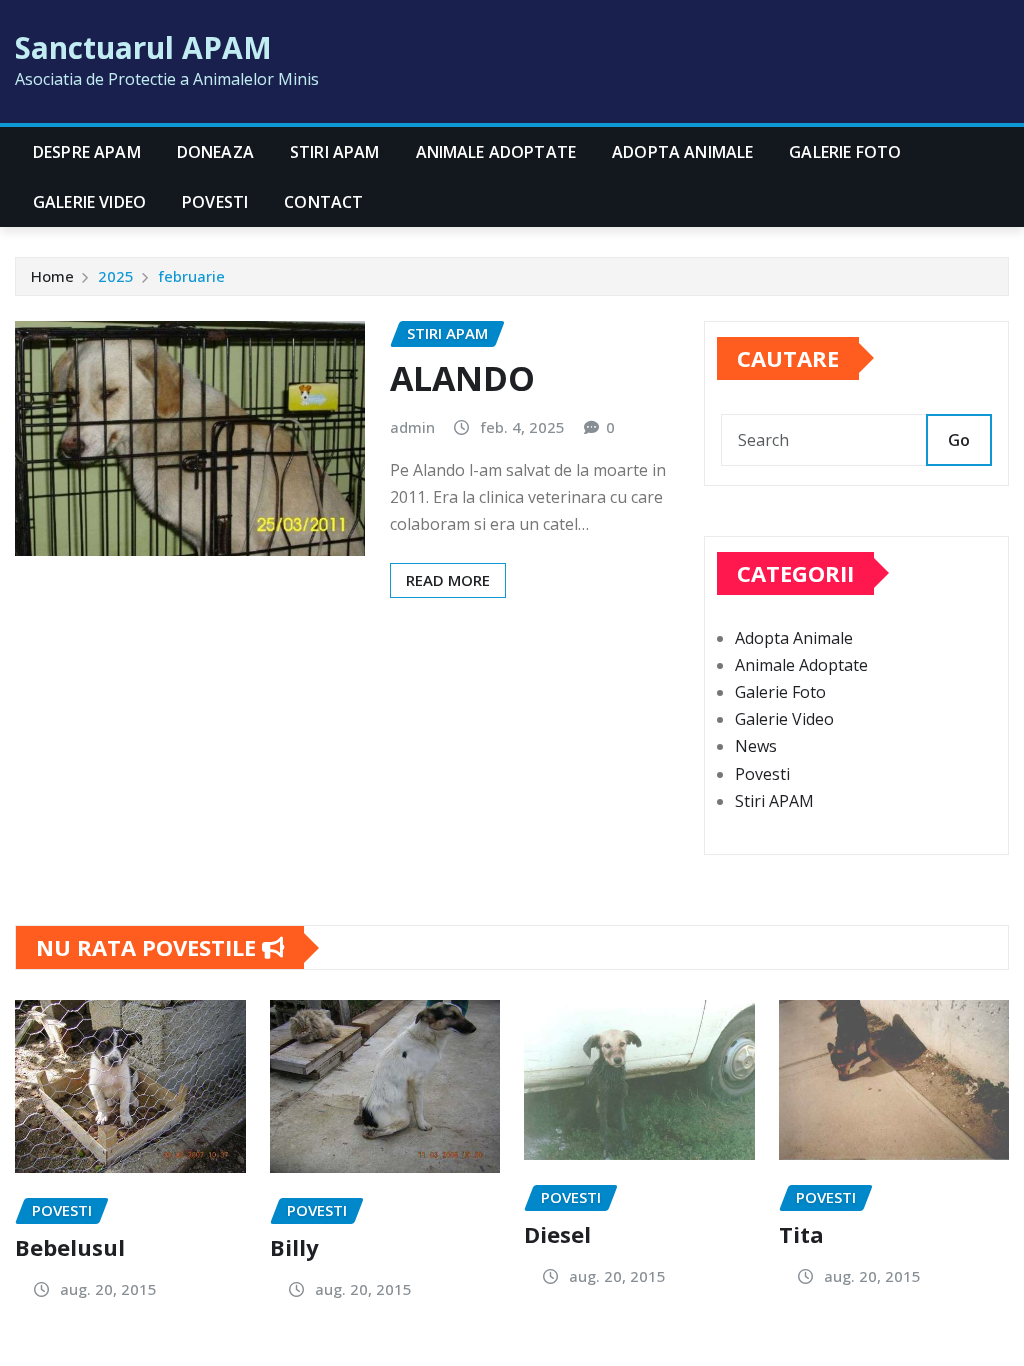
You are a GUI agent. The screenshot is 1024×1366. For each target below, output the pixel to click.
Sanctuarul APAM (143, 47)
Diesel (557, 1234)
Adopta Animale (682, 152)
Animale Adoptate (496, 152)
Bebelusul (70, 1247)
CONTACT (323, 202)
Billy (294, 1247)
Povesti (215, 202)
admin (412, 427)
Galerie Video (89, 202)
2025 (116, 276)
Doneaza (215, 152)
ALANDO (462, 378)
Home (52, 276)
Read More (448, 580)
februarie (191, 276)
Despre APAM (87, 152)
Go (959, 440)
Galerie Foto (845, 152)
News (756, 746)
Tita (801, 1234)
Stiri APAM (335, 152)
